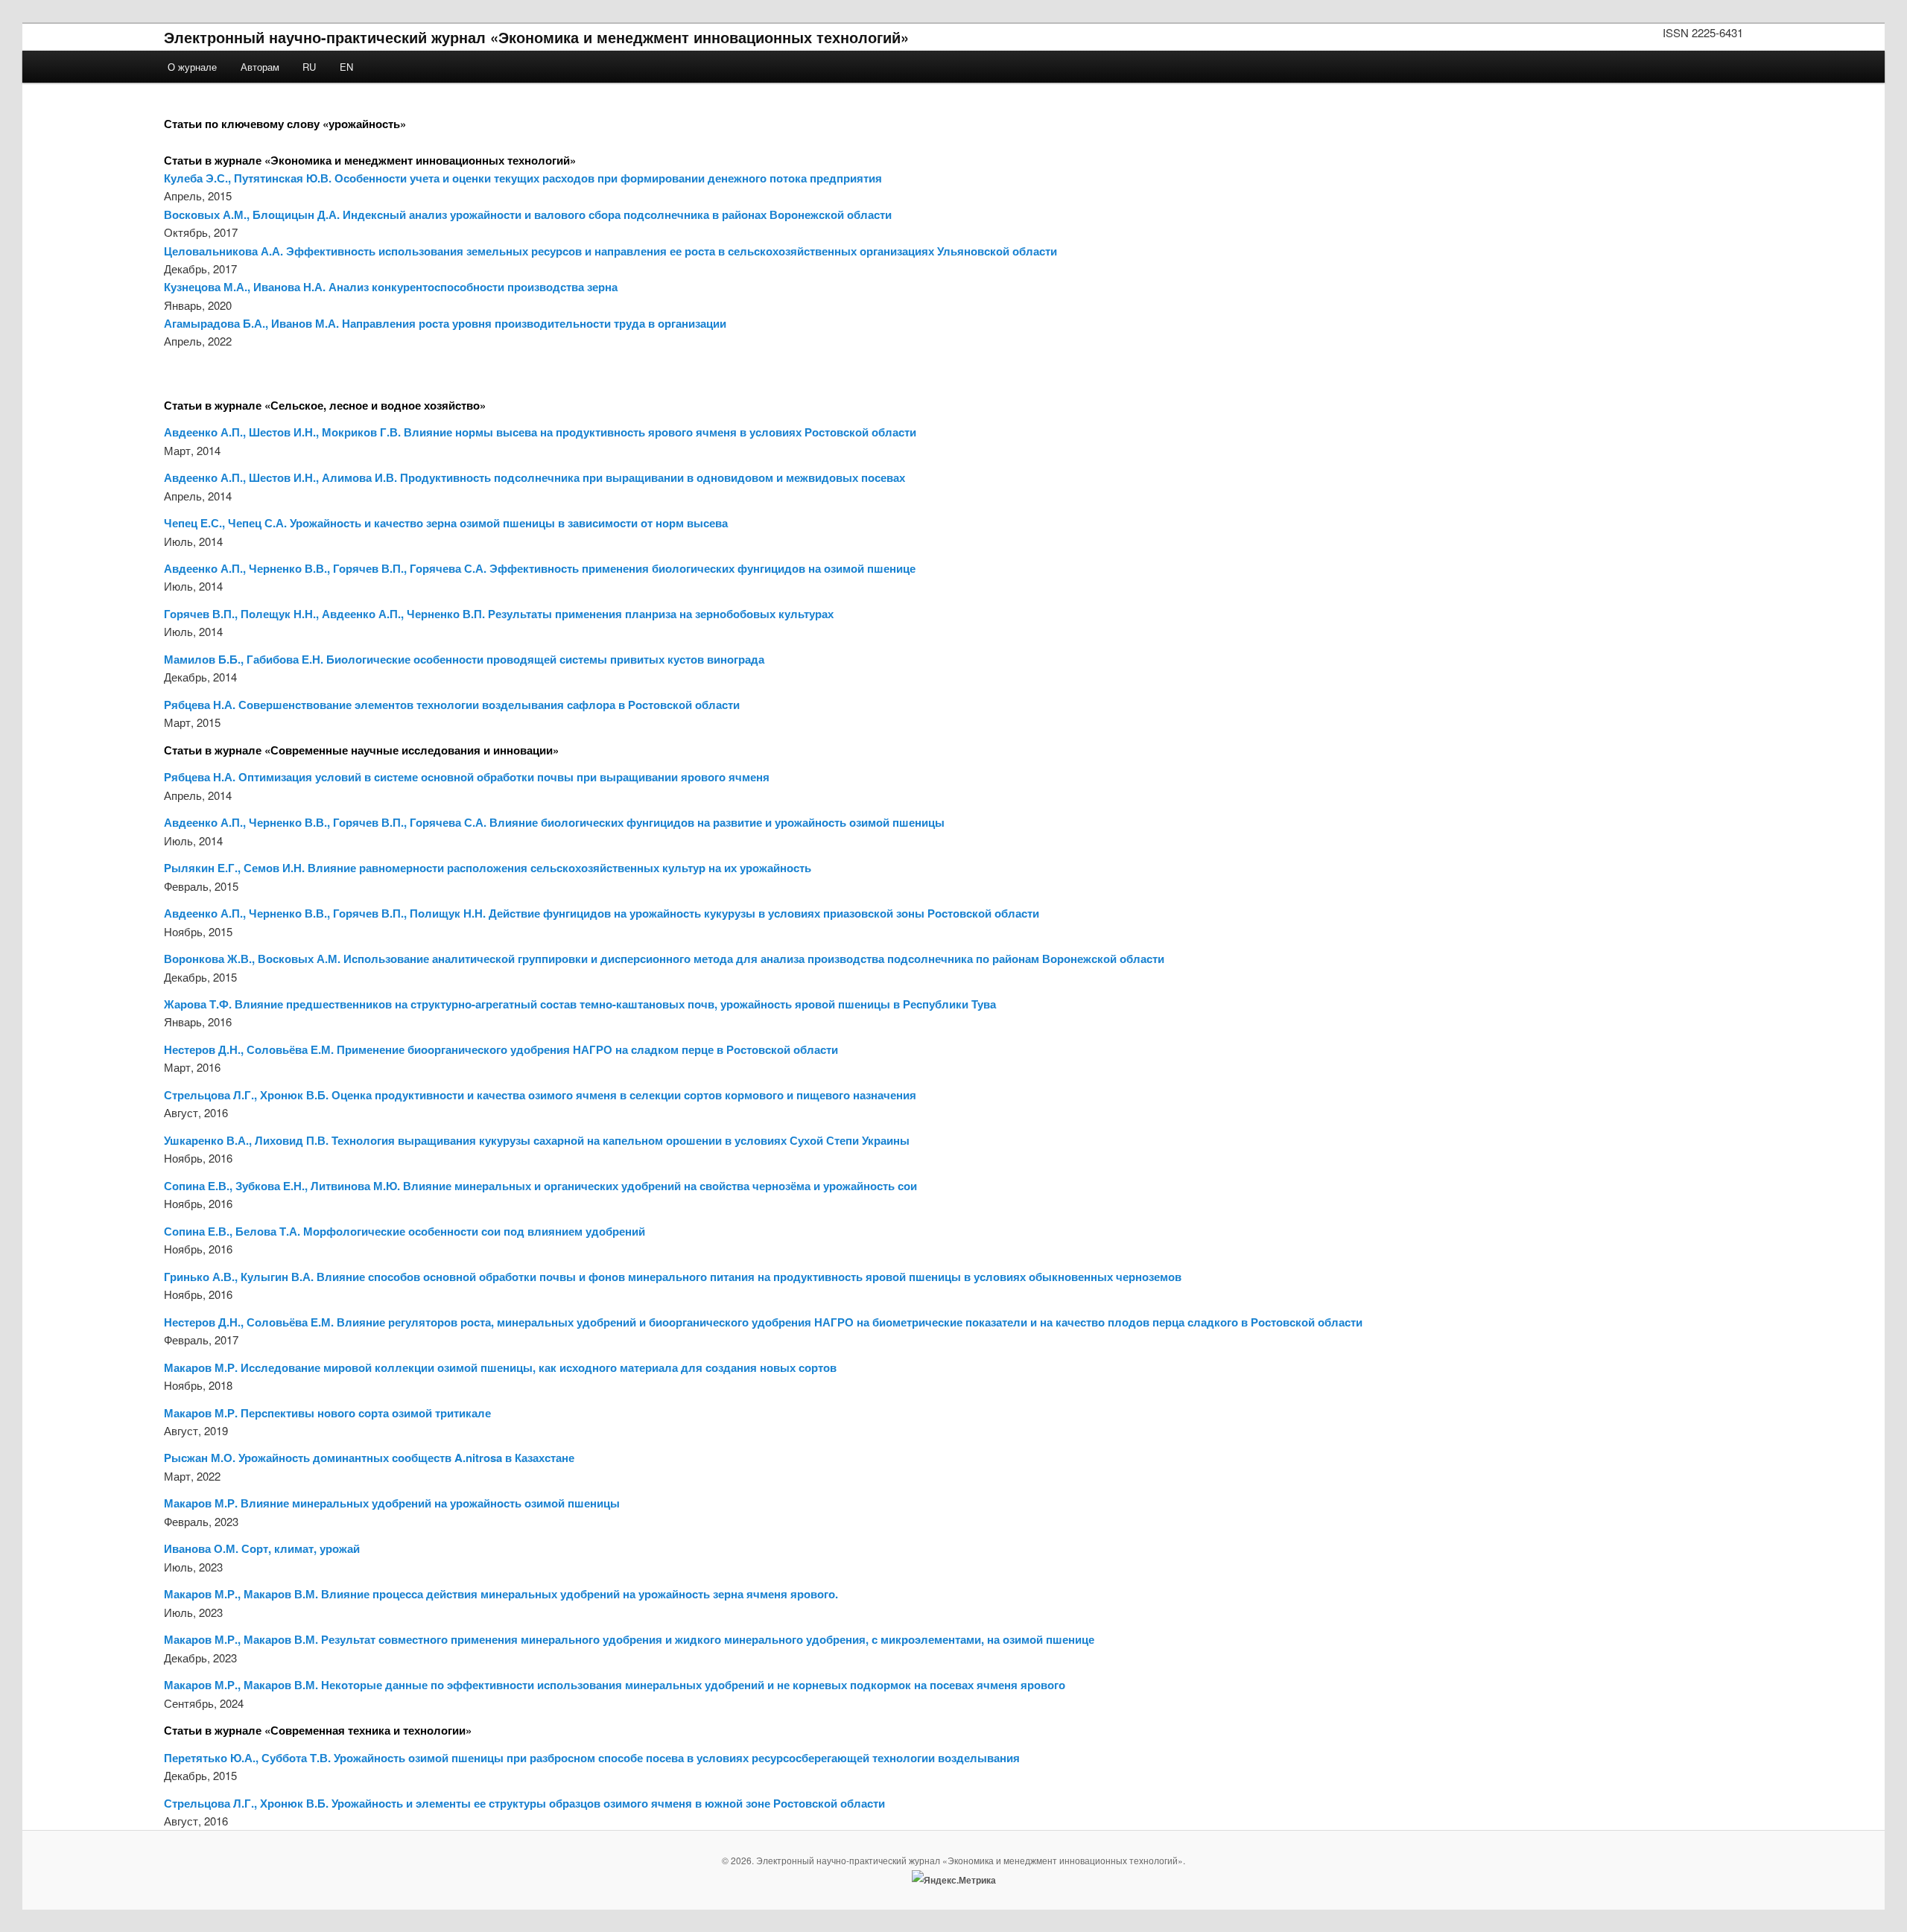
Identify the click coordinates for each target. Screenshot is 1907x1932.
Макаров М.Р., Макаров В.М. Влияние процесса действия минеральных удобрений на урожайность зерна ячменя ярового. (501, 1594)
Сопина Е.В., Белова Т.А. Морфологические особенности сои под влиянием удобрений (404, 1231)
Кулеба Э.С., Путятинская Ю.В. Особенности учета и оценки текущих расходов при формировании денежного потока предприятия (523, 178)
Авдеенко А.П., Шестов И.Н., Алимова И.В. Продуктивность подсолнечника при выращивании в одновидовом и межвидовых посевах (534, 477)
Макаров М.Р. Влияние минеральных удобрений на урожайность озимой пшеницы (392, 1503)
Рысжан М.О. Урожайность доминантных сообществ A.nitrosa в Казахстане (369, 1458)
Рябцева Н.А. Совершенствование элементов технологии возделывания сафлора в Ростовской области (452, 705)
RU (309, 67)
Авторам (260, 67)
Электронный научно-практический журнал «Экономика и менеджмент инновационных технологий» (536, 37)
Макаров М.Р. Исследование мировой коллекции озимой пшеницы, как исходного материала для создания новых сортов (500, 1367)
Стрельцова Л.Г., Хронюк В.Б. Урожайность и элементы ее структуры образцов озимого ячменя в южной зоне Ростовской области (524, 1803)
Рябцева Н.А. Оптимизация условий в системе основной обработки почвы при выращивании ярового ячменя (467, 777)
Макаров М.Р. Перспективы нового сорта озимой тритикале (327, 1413)
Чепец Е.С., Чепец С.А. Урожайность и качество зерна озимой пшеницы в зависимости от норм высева (446, 523)
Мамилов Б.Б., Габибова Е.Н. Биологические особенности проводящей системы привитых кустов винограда (464, 659)
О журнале (192, 67)
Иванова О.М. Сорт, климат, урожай (262, 1548)
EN (346, 67)
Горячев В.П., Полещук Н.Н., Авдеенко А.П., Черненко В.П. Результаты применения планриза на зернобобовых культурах (499, 614)
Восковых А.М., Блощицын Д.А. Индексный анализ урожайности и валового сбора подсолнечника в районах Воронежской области (528, 215)
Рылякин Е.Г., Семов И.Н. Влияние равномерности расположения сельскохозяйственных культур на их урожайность (488, 868)
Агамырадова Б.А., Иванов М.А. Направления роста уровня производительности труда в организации (445, 323)
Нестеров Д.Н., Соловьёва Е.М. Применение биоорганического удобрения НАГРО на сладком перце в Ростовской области (501, 1049)
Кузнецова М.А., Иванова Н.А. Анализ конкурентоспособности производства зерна (391, 287)
